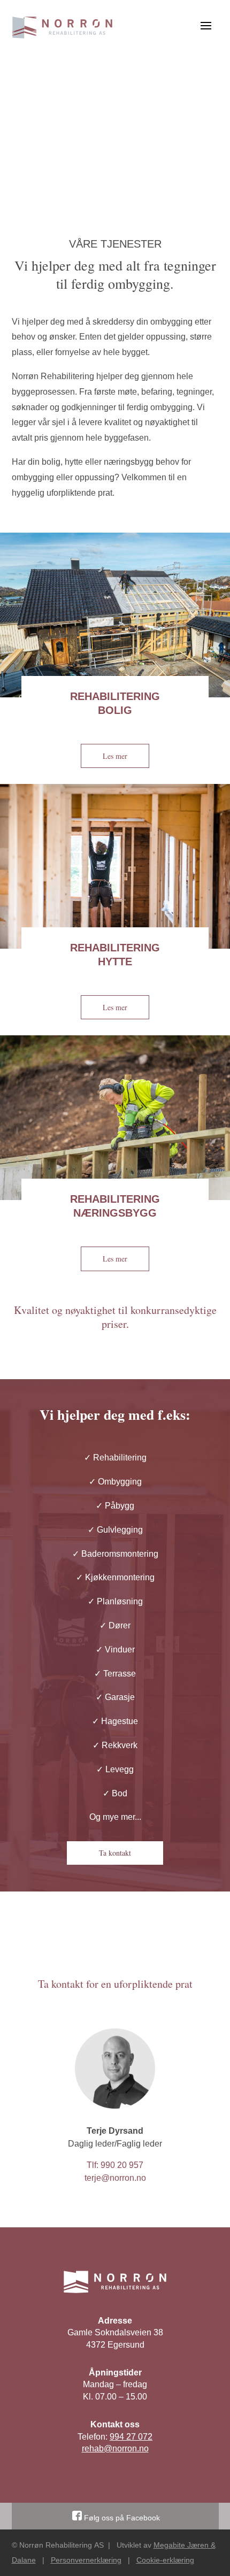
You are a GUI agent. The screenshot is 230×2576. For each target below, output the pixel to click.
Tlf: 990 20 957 (115, 2165)
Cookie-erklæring (165, 2560)
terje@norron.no (115, 2178)
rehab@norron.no (115, 2448)
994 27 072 (131, 2437)
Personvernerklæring (86, 2560)
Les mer (115, 756)
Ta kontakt (115, 1853)
